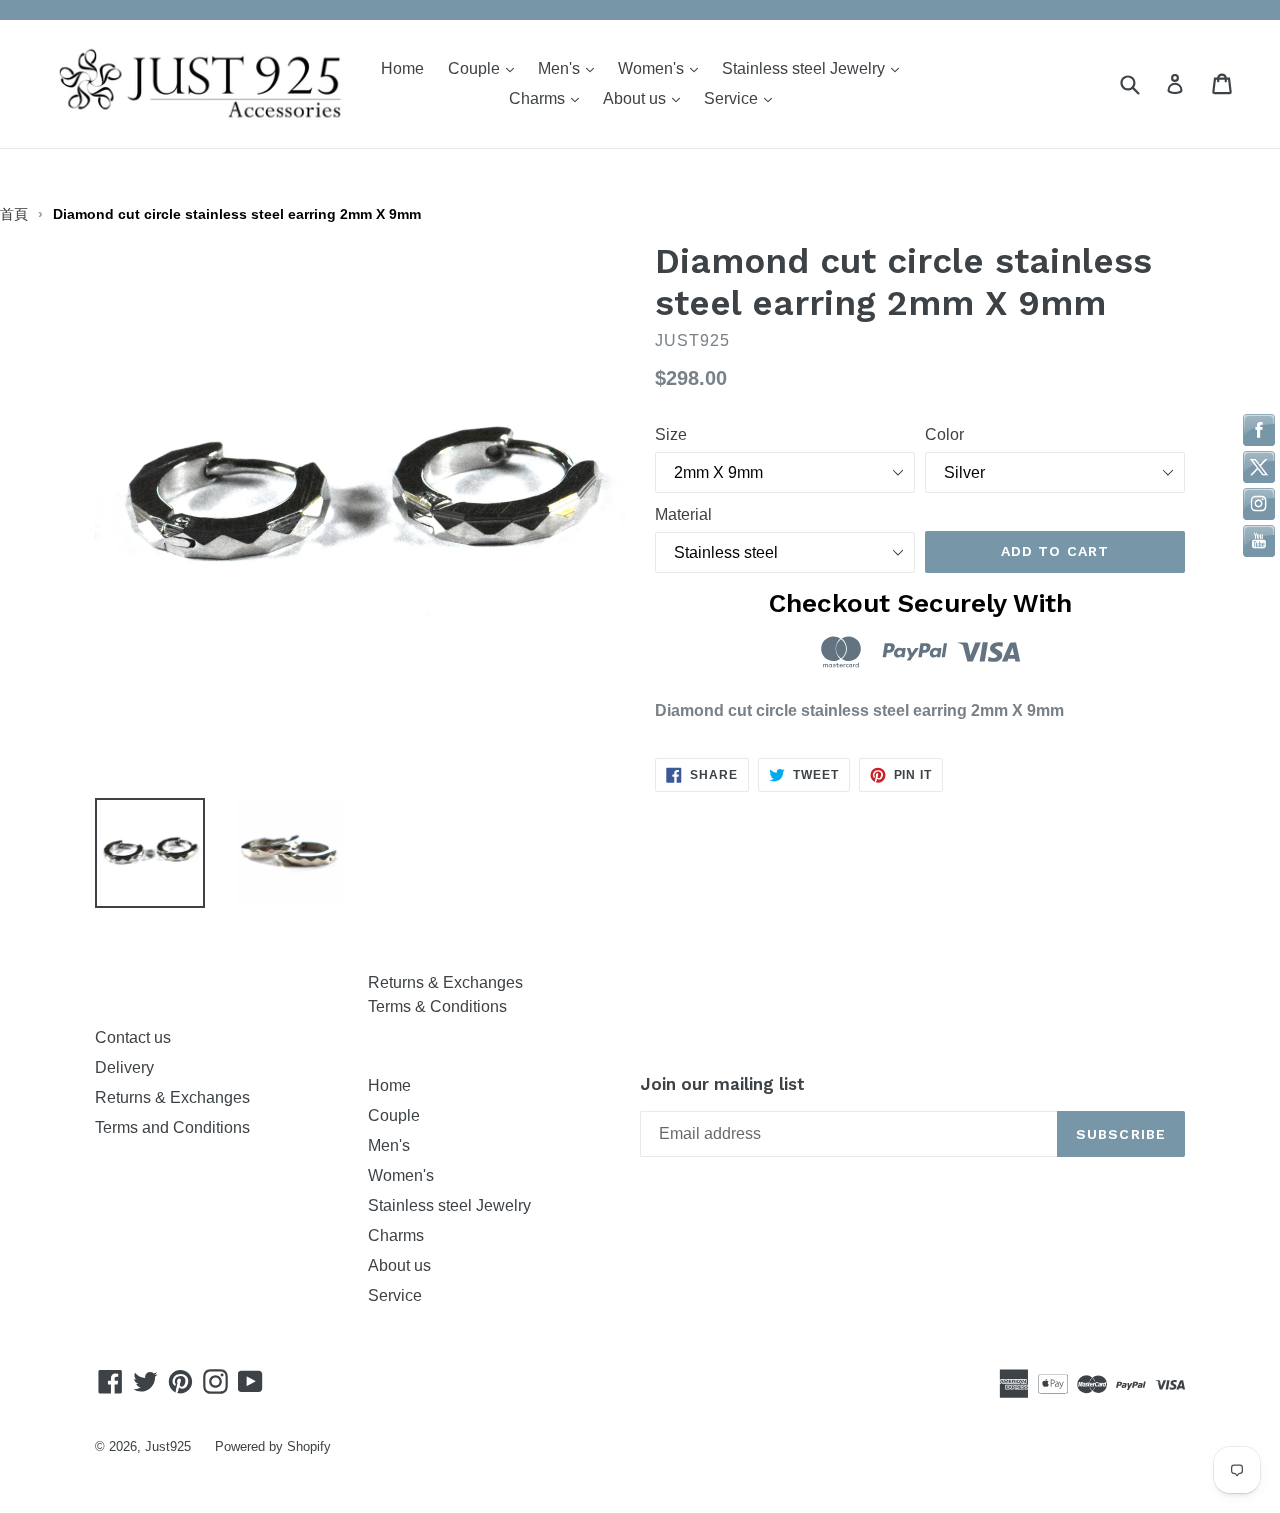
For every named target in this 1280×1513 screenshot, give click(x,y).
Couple (486, 68)
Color (944, 434)
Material (683, 514)
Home (402, 68)
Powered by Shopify (273, 1446)
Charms (549, 98)
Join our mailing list (722, 1084)
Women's (663, 68)
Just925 (168, 1446)
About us (646, 98)
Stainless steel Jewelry (815, 68)
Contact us (133, 1037)
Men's (571, 68)
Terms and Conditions (172, 1127)
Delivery (124, 1067)
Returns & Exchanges (176, 1097)
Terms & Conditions (437, 1006)
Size (671, 434)
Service (743, 98)
